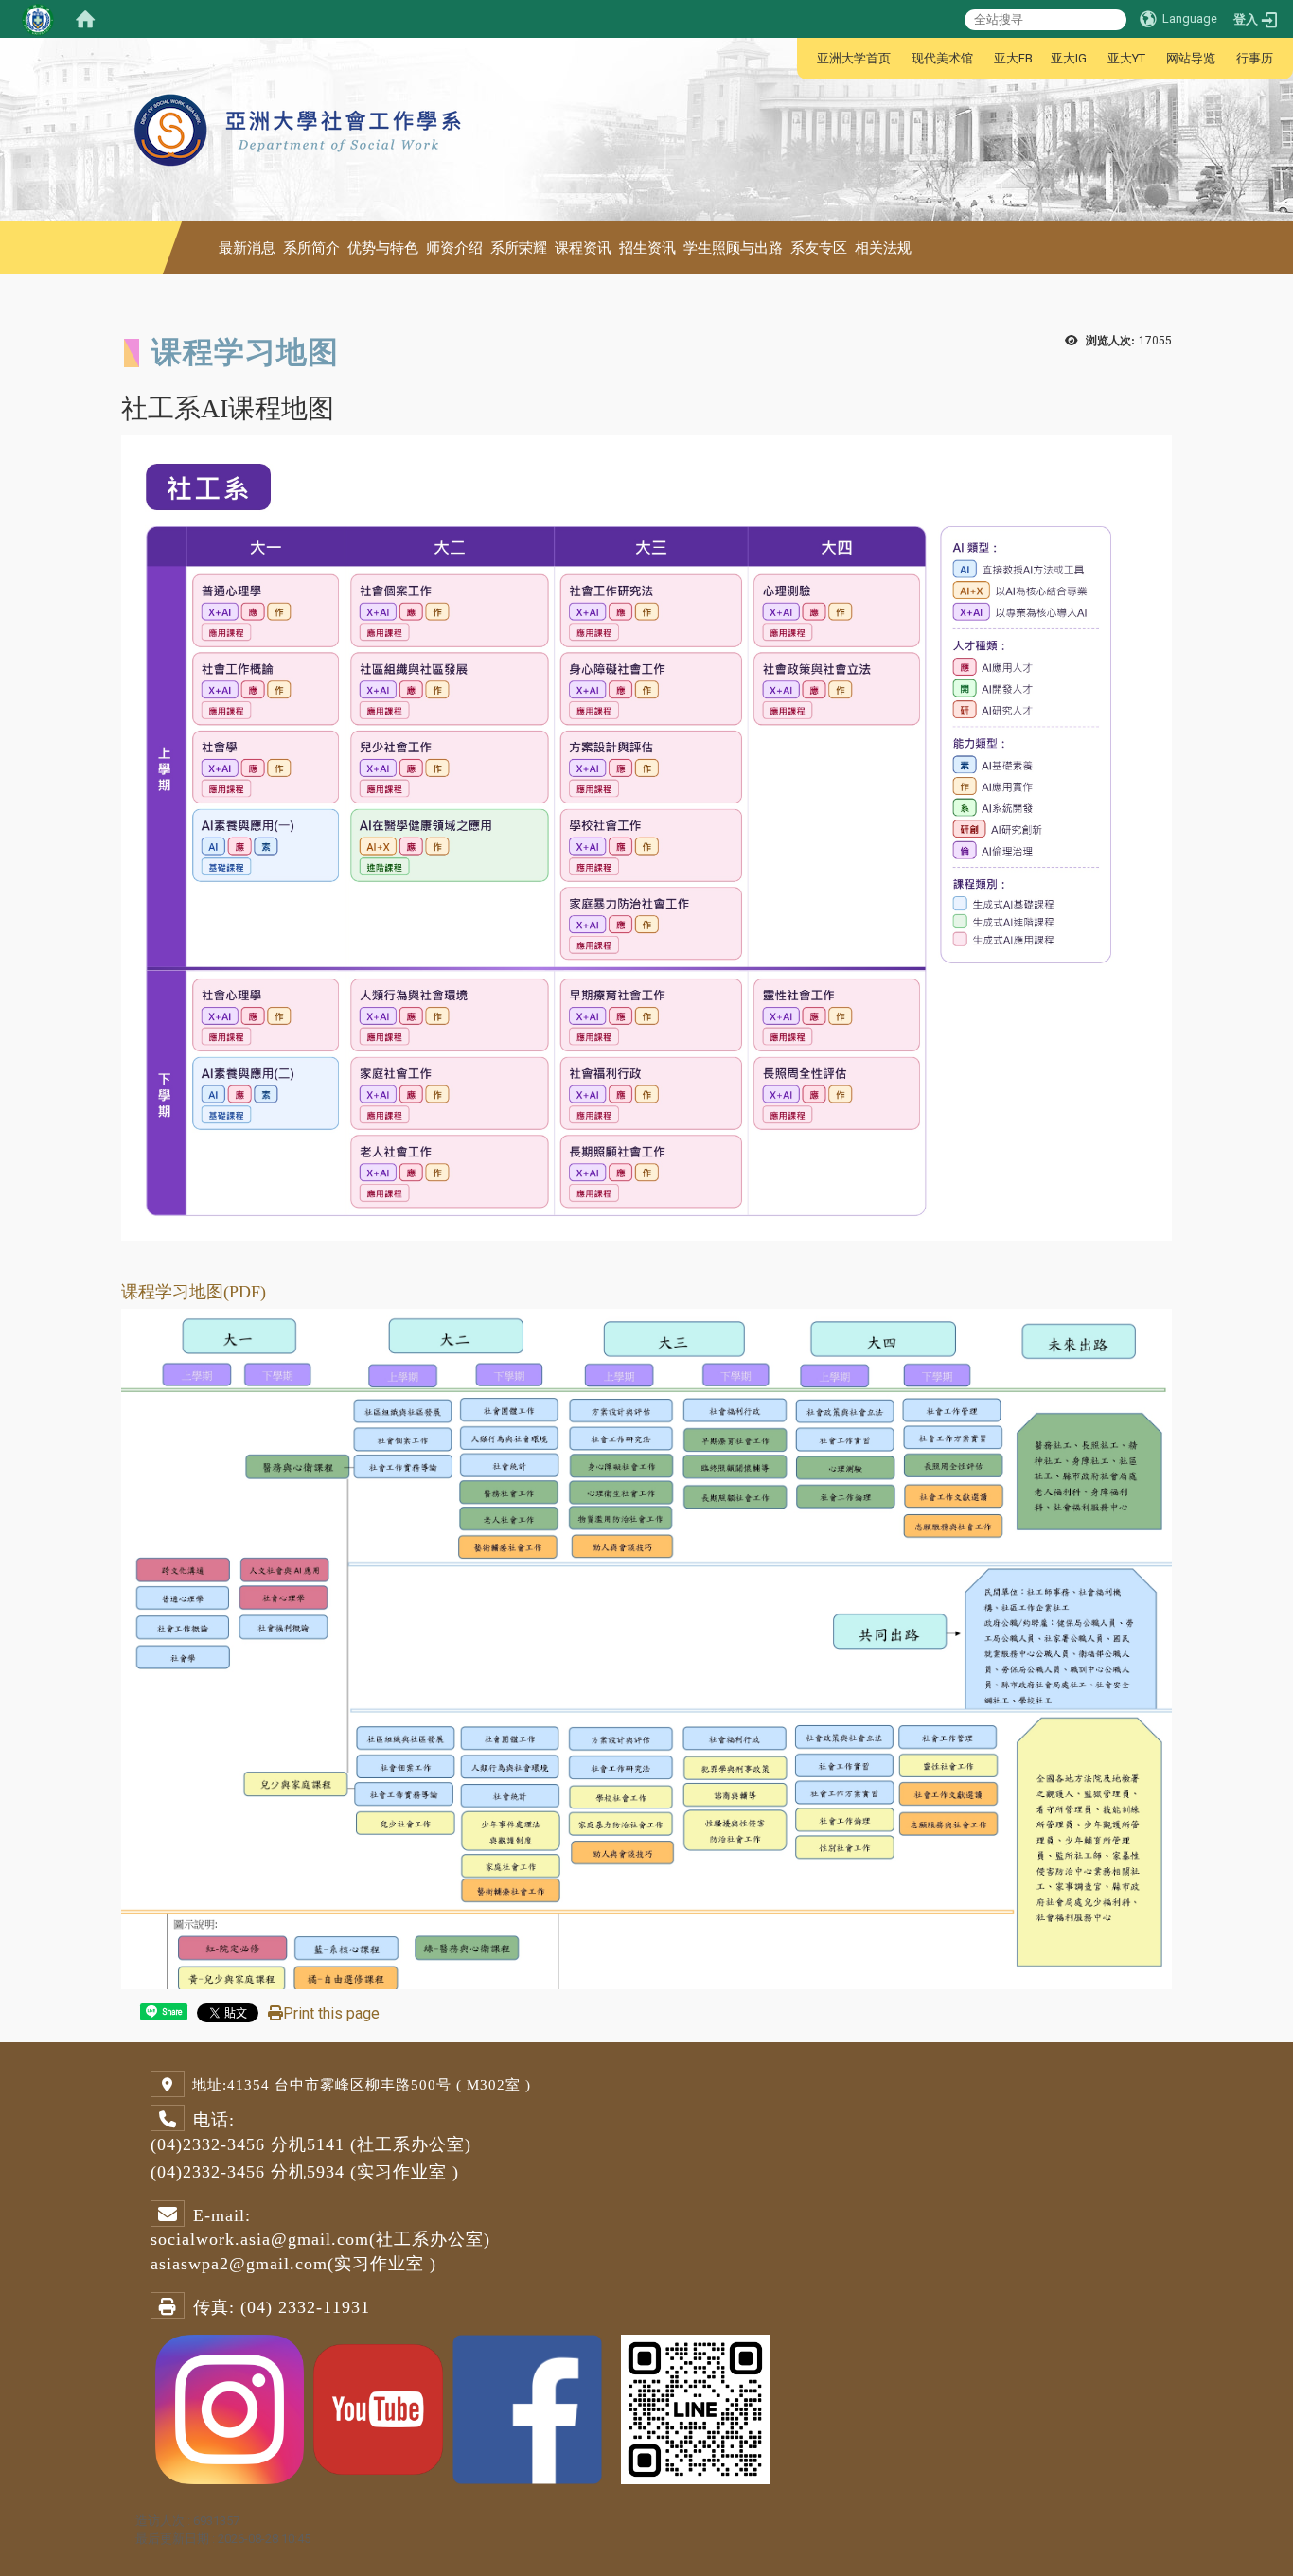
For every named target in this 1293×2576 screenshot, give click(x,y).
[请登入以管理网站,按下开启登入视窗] (38, 19)
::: (807, 58)
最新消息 (247, 248)
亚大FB (1013, 58)
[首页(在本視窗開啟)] (85, 19)
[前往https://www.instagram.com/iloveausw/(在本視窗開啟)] (230, 2408)
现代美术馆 (942, 58)
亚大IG (1069, 58)
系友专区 (819, 248)
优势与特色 (383, 248)
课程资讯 (583, 248)
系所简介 (311, 248)
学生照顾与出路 (733, 248)
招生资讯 (647, 248)
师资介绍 (454, 248)
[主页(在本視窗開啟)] (300, 85)
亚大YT (1126, 58)
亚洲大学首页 (854, 58)
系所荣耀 (519, 248)
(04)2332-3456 (208, 2144)
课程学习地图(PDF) (194, 1292)
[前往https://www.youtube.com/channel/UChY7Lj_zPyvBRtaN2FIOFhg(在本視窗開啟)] (378, 2408)
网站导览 (1191, 58)
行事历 (1255, 58)
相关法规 (883, 248)
